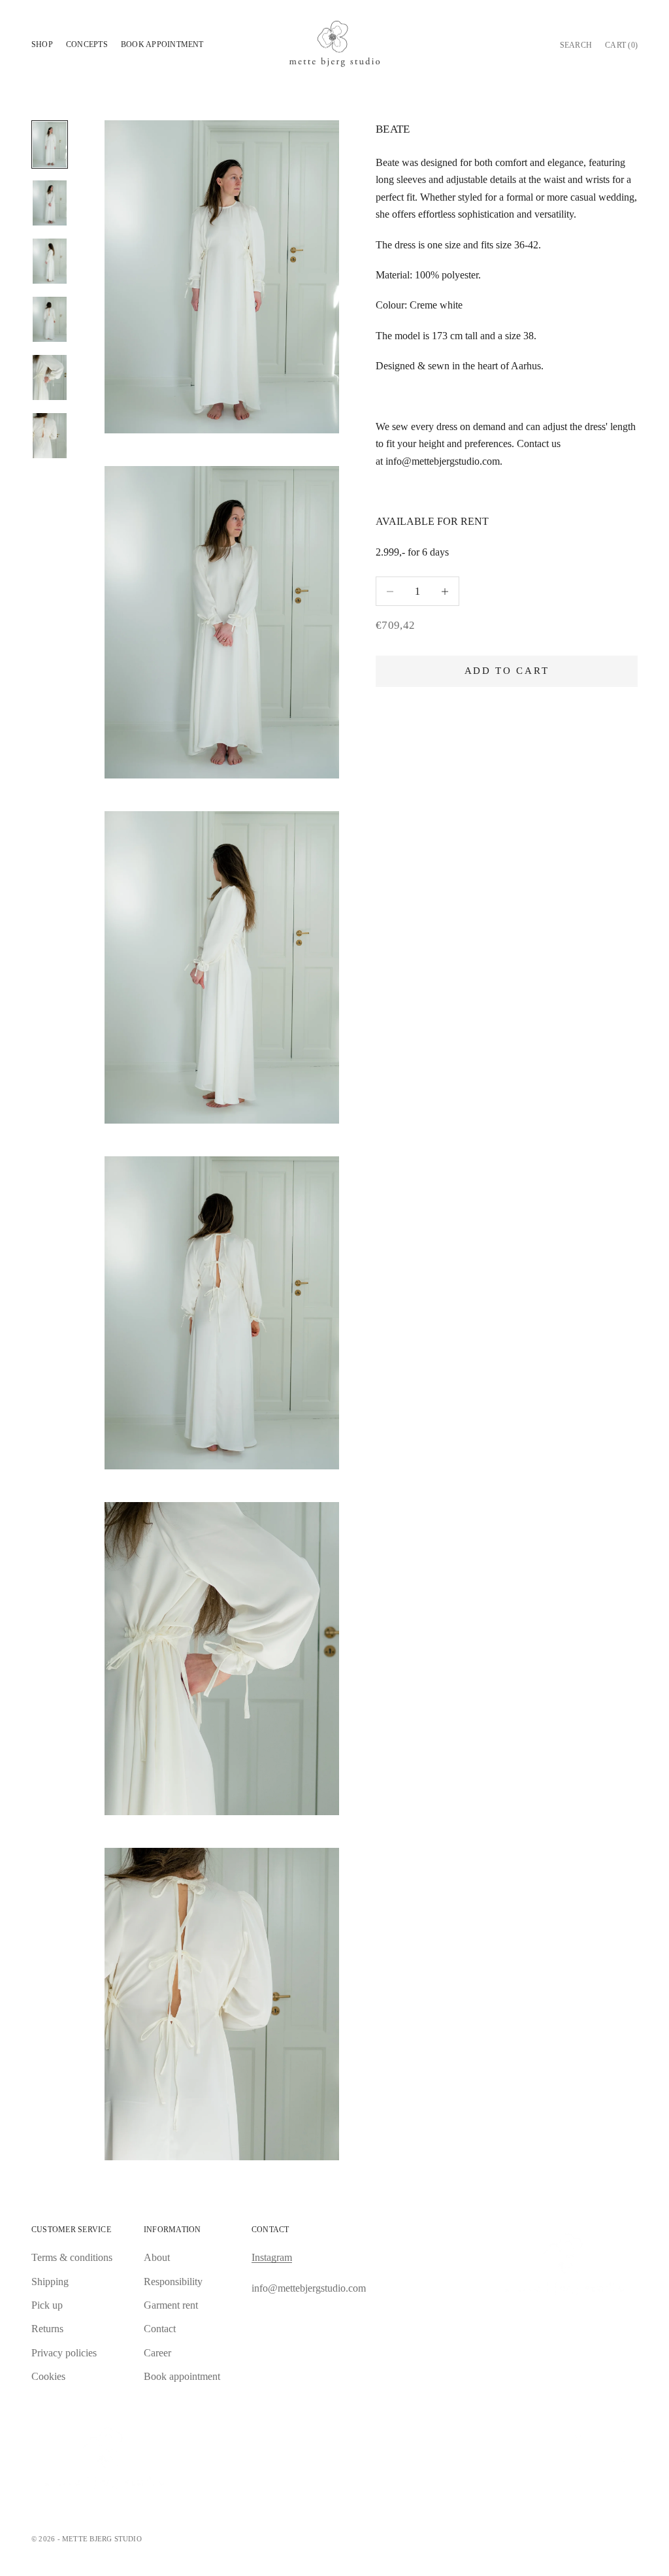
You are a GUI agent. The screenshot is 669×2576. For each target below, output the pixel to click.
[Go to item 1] (50, 144)
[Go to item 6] (50, 436)
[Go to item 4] (50, 319)
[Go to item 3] (50, 261)
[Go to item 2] (50, 203)
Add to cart (507, 671)
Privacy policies (64, 2353)
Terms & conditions (72, 2257)
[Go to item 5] (50, 377)
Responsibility (173, 2282)
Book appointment (162, 44)
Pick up (47, 2305)
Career (157, 2353)
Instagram (272, 2257)
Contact (160, 2329)
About (157, 2257)
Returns (47, 2329)
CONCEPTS (87, 44)
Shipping (50, 2282)
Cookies (48, 2376)
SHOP (42, 44)
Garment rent (171, 2305)
